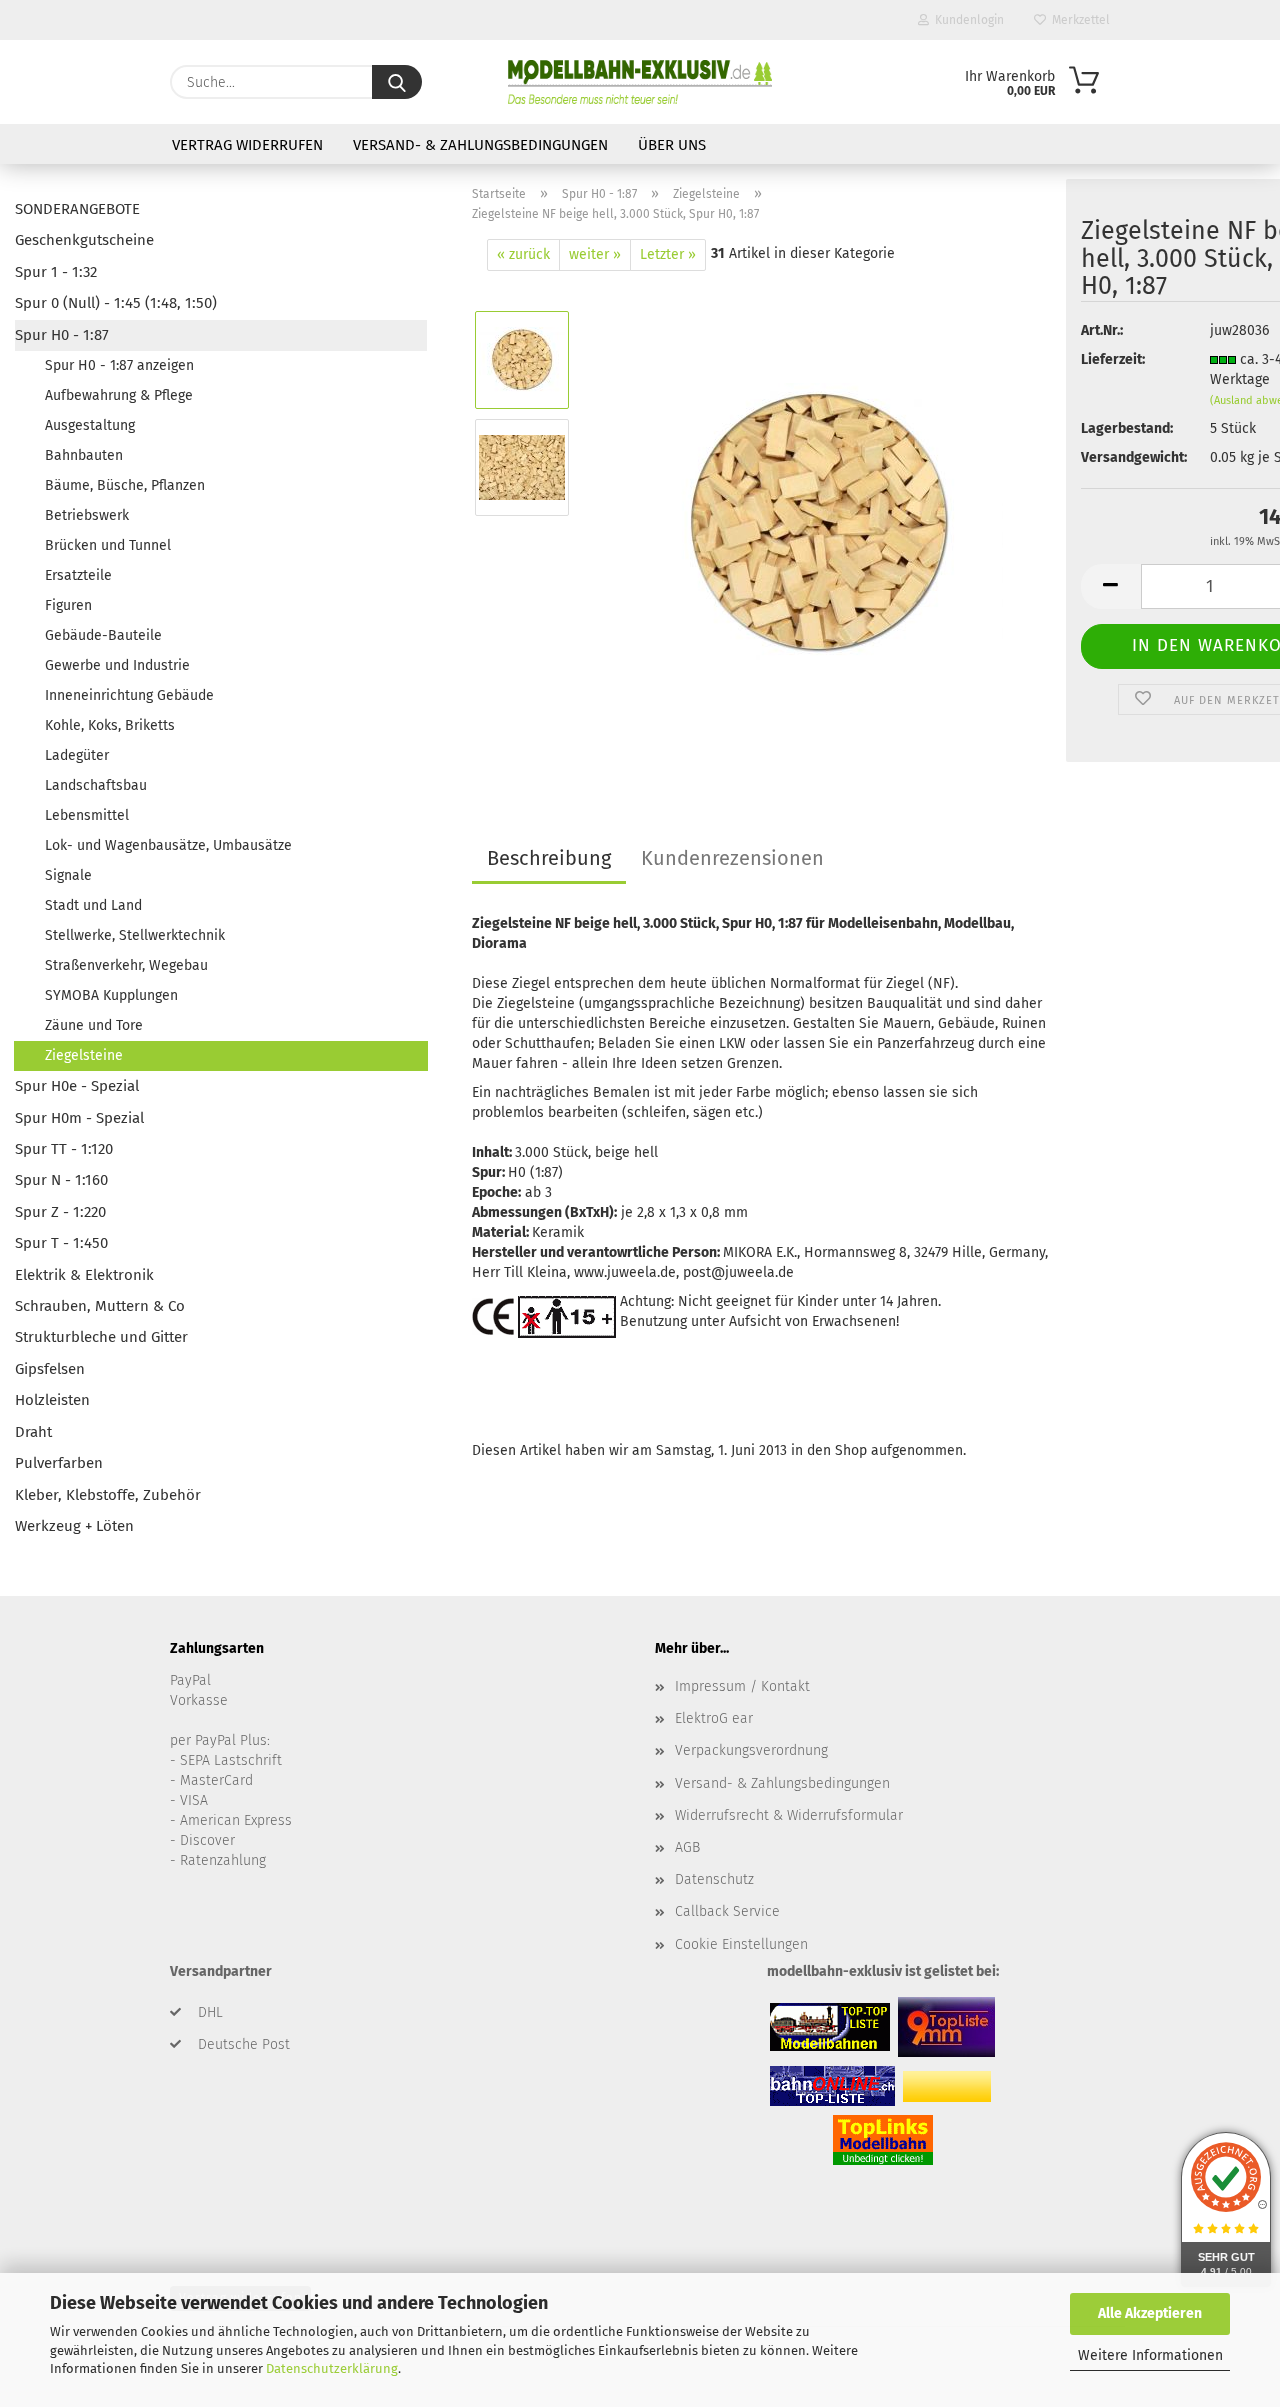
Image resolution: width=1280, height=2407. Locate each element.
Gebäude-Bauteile (103, 635)
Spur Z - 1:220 (60, 1212)
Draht (33, 1432)
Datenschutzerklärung (332, 2368)
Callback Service (727, 1911)
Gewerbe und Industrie (117, 665)
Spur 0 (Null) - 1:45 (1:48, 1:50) (116, 303)
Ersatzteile (78, 575)
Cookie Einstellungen (741, 1944)
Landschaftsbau (96, 785)
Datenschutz (714, 1879)
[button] (1111, 586)
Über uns (672, 145)
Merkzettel (1078, 20)
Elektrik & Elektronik (84, 1275)
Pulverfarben (59, 1463)
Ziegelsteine (84, 1055)
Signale (68, 875)
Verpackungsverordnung (751, 1750)
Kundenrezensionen (732, 858)
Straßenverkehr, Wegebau (126, 965)
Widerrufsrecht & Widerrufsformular (789, 1815)
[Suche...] (397, 82)
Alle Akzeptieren (1150, 2313)
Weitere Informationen (1150, 2355)
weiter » (595, 254)
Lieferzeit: (1113, 359)
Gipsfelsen (50, 1369)
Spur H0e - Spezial (77, 1086)
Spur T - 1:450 (61, 1243)
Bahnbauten (84, 455)
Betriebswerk (87, 515)
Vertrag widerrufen (247, 145)
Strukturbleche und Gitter (101, 1337)
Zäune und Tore (94, 1025)
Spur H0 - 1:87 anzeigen (119, 365)
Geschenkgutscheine (84, 240)
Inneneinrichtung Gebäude (129, 695)
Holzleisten (52, 1400)
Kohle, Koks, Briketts (110, 725)
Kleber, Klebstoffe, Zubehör (108, 1495)
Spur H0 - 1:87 (62, 335)
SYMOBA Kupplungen (111, 995)
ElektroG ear (714, 1718)
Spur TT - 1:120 (64, 1149)
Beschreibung (549, 858)
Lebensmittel (87, 815)
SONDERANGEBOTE (77, 209)
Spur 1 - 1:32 (56, 272)
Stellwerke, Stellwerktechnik (135, 935)
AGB (687, 1847)
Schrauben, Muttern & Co (100, 1306)
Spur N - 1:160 (61, 1180)
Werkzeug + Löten (74, 1526)
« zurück (523, 254)
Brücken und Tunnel (108, 545)
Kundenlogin (966, 20)
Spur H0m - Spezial (79, 1118)
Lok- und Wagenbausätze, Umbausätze (168, 845)
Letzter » (668, 254)
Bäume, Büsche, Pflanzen (125, 485)
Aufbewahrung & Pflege (119, 395)
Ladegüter (77, 755)
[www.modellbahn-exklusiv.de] (639, 82)
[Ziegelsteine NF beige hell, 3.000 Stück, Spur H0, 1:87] (818, 520)
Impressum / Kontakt (742, 1686)
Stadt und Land (93, 905)
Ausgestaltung (90, 425)
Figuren (68, 605)
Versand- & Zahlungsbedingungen (480, 145)
